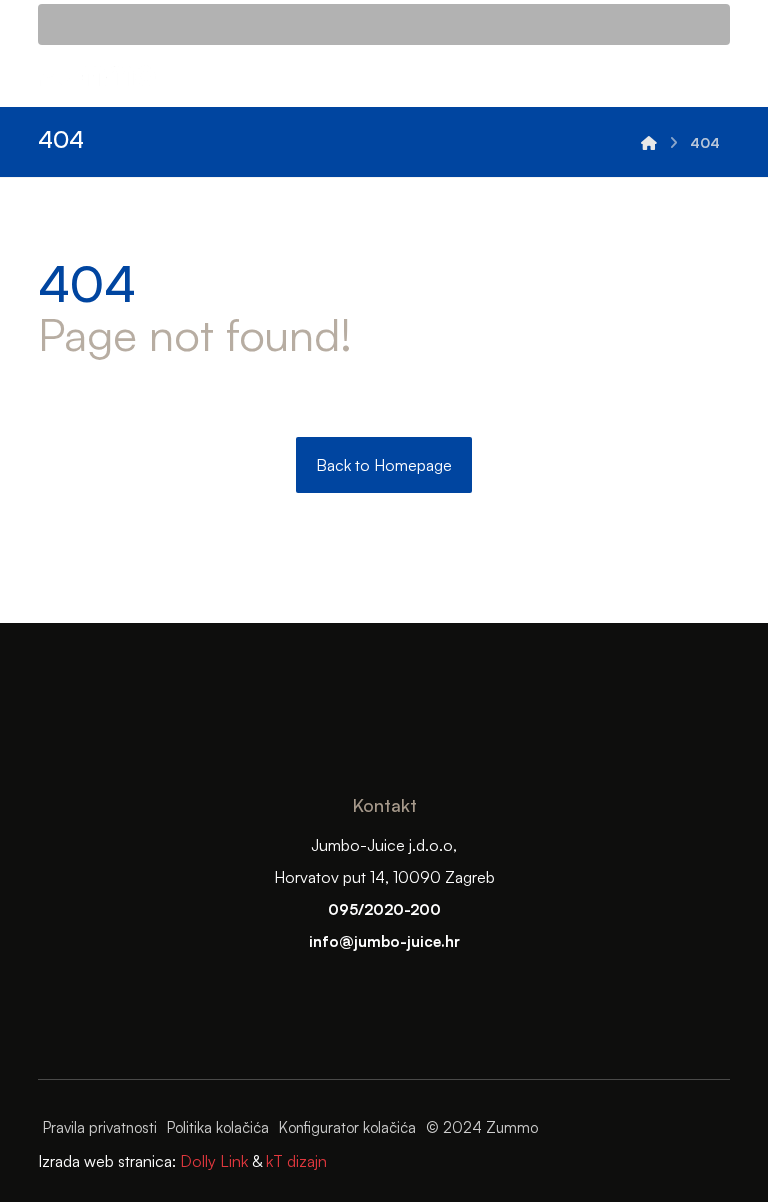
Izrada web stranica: (107, 1161)
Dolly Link (212, 1161)
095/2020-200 (384, 909)
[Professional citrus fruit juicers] (649, 142)
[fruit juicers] (98, 76)
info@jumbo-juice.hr (384, 941)
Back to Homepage (384, 465)
